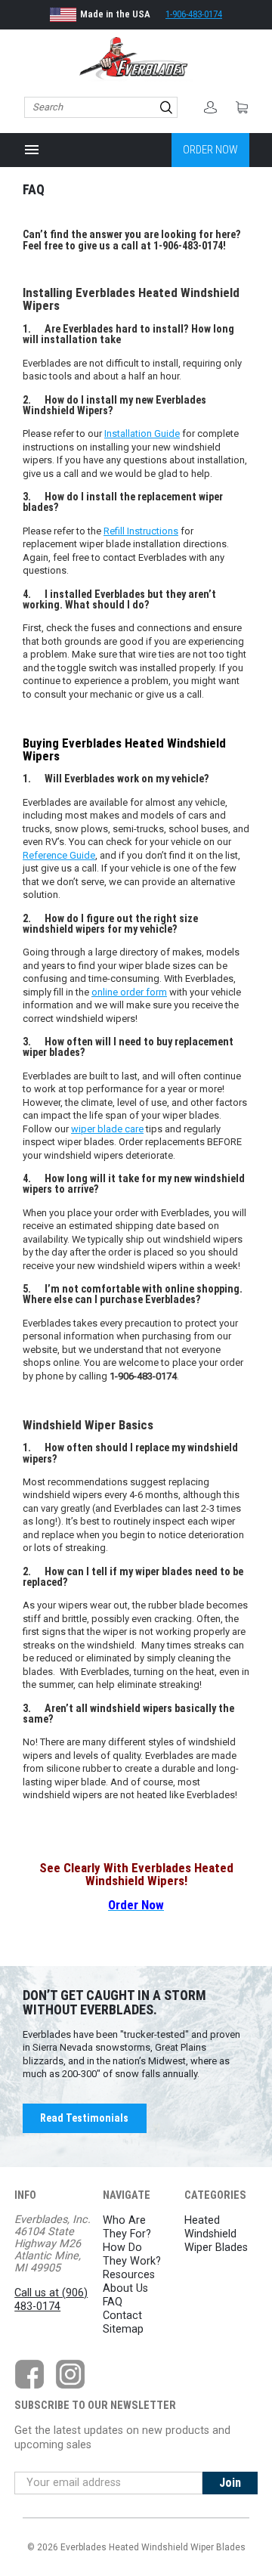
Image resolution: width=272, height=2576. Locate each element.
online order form (129, 992)
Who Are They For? (127, 2227)
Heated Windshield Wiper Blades (216, 2234)
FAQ (113, 2302)
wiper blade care (107, 1129)
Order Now (210, 150)
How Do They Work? (132, 2254)
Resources (129, 2275)
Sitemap (123, 2329)
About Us (125, 2288)
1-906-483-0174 (194, 14)
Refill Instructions (141, 531)
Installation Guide (142, 433)
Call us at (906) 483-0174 (51, 2300)
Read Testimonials (84, 2118)
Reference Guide (59, 855)
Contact (122, 2316)
